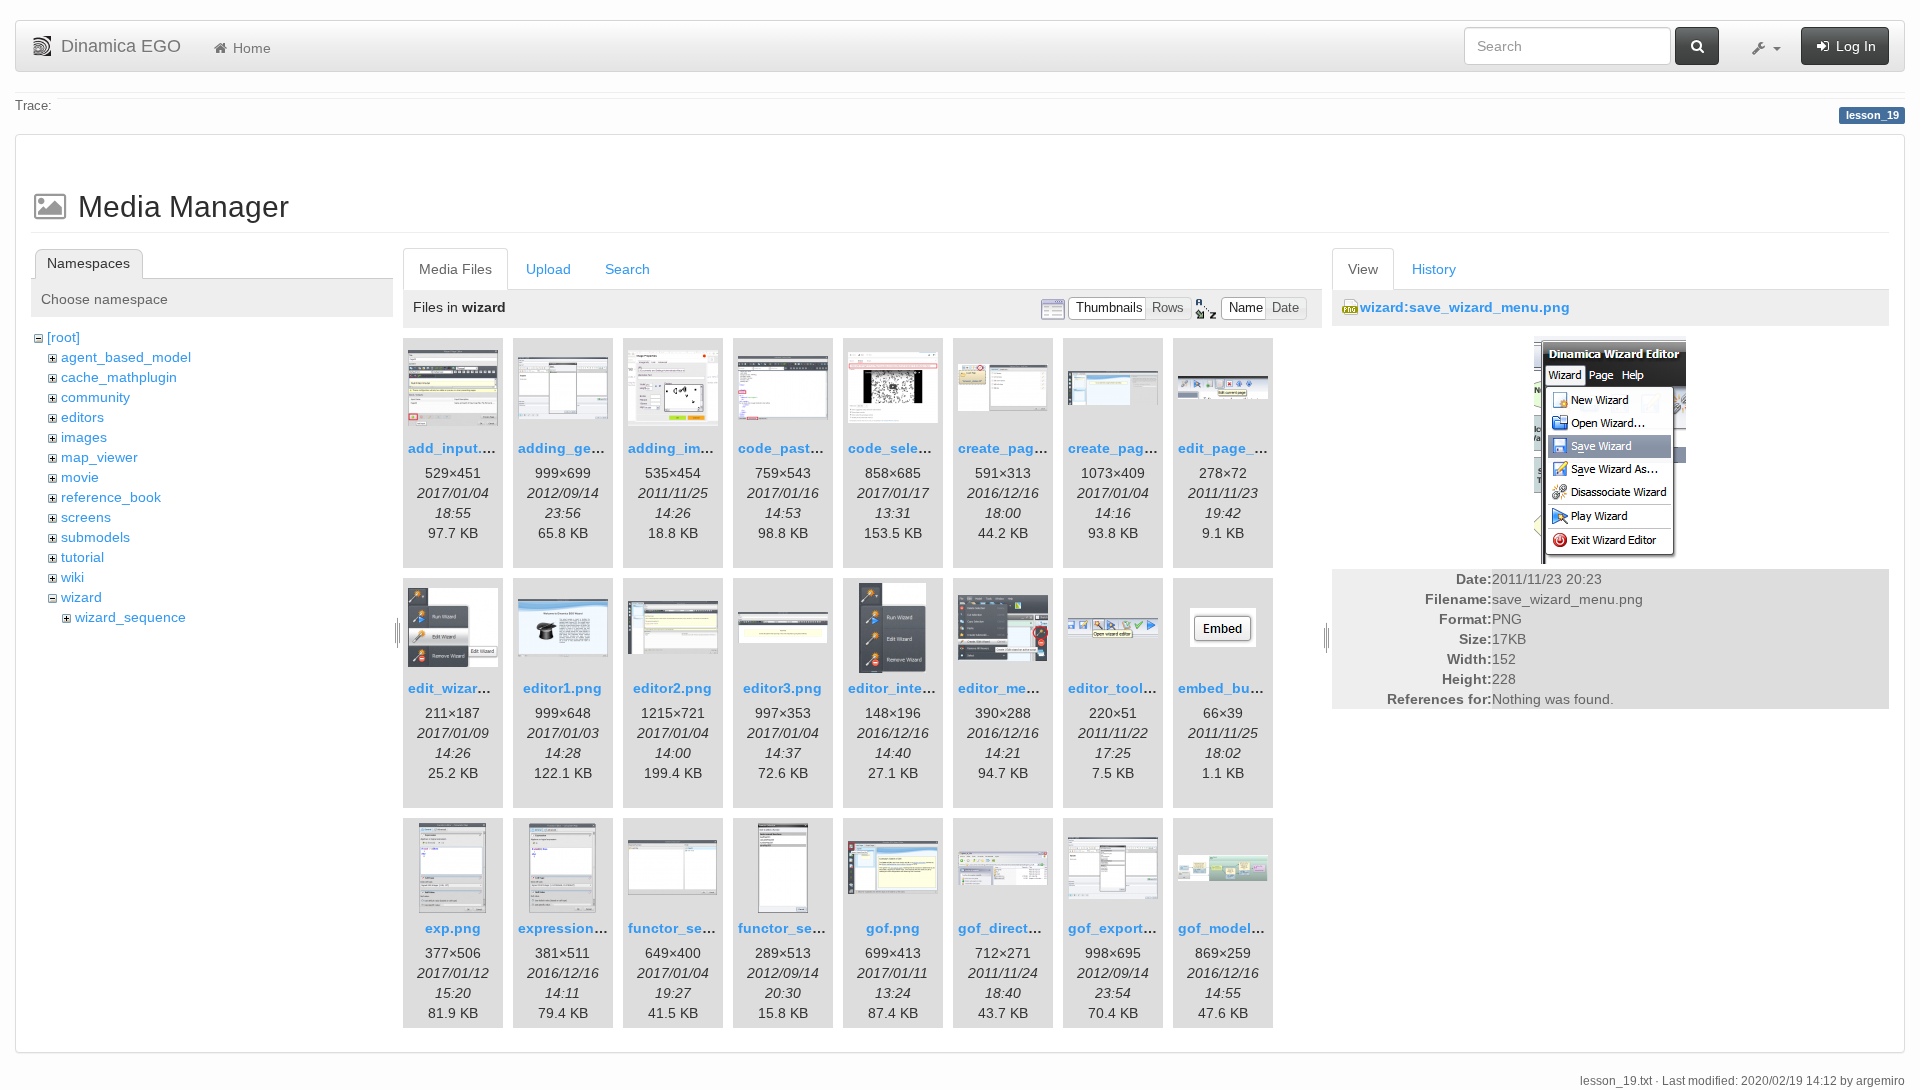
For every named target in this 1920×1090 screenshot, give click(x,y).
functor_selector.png (699, 928)
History (1434, 269)
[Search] (1697, 46)
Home (250, 48)
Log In (1854, 46)
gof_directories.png (1025, 928)
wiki (72, 577)
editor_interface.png (917, 688)
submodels (95, 537)
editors (82, 417)
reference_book (111, 497)
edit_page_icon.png (1246, 448)
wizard (81, 597)
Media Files (455, 269)
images (84, 437)
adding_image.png (692, 448)
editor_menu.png (1016, 688)
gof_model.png (1230, 928)
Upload (548, 269)
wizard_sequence (130, 617)
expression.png (571, 928)
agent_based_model (126, 357)
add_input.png (458, 448)
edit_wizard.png (462, 688)
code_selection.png (916, 448)
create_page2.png (1129, 448)
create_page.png (1015, 448)
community (95, 397)
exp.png (453, 928)
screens (86, 517)
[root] (63, 337)
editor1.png (562, 688)
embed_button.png (1243, 688)
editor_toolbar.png (1131, 688)
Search (627, 269)
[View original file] (1610, 449)
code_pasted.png (798, 448)
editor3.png (782, 688)
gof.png (893, 928)
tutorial (82, 557)
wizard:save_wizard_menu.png (1465, 307)
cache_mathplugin (119, 377)
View (1363, 269)
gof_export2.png (1125, 928)
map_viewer (99, 457)
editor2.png (672, 688)
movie (80, 477)
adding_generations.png (602, 448)
